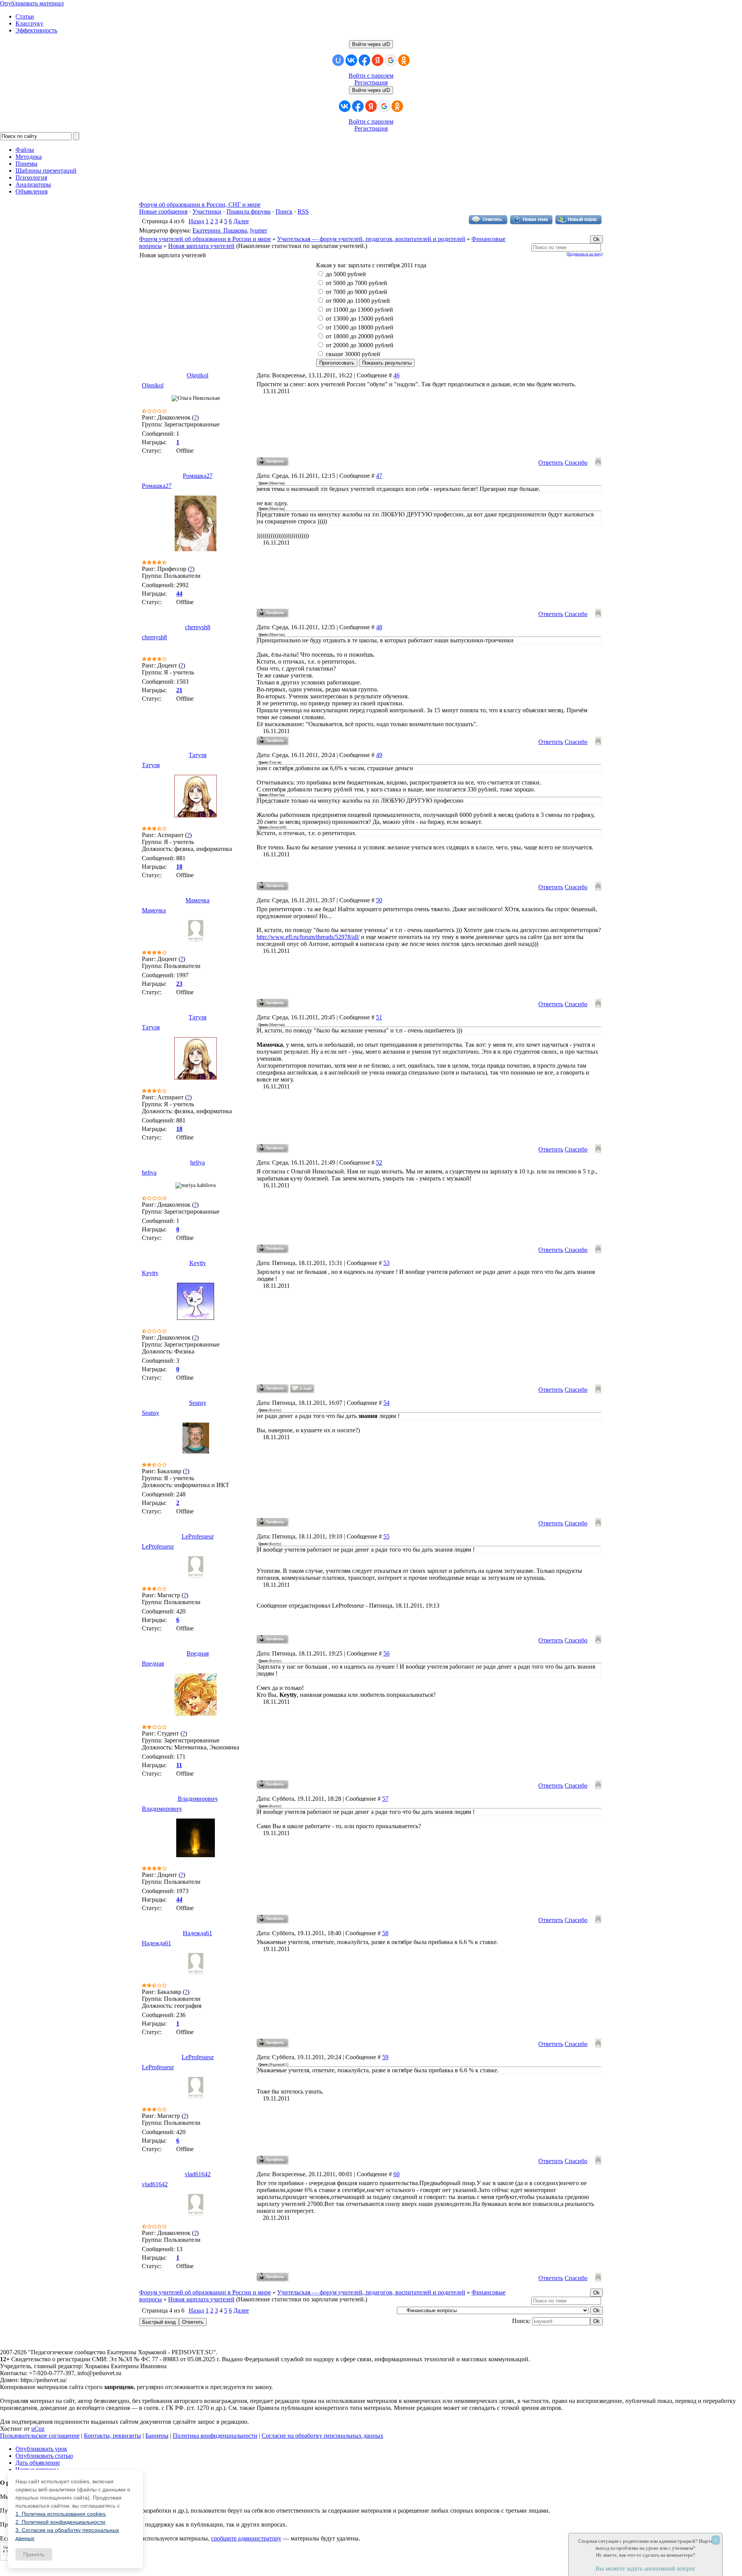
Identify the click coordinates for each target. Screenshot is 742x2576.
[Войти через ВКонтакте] (351, 60)
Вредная (198, 1653)
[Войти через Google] (391, 60)
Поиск (284, 211)
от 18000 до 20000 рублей (360, 336)
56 (386, 1653)
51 (379, 1017)
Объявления (31, 191)
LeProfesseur (198, 1536)
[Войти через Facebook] (364, 60)
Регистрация (371, 82)
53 (386, 1263)
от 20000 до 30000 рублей (360, 345)
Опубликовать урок (41, 2449)
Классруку (29, 23)
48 (379, 627)
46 (397, 375)
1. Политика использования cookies (60, 2514)
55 (386, 1536)
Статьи (25, 16)
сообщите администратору (246, 2538)
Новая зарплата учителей (201, 246)
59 (385, 2057)
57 (385, 1799)
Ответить (551, 463)
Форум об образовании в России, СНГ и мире (200, 205)
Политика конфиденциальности (215, 2436)
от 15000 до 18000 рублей (360, 327)
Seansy (198, 1403)
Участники (207, 211)
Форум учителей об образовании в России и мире (205, 239)
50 (379, 900)
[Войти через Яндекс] (378, 60)
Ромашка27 (198, 476)
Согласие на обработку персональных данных (322, 2436)
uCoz (38, 2429)
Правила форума (248, 211)
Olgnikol (197, 375)
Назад (196, 221)
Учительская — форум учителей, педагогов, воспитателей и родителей (371, 239)
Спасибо (576, 463)
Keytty (198, 1263)
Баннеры (157, 2436)
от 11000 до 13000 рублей (359, 310)
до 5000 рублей (346, 274)
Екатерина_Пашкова (220, 230)
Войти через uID (371, 44)
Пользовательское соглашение (40, 2436)
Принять (34, 2554)
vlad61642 (198, 2174)
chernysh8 (198, 627)
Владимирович (198, 1799)
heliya (197, 1162)
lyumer (259, 230)
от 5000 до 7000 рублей (357, 283)
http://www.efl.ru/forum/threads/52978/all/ (308, 937)
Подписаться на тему (585, 254)
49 (379, 755)
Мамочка (197, 900)
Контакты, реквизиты (112, 2436)
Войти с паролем (371, 76)
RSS (303, 211)
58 (385, 1933)
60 (397, 2174)
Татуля (197, 755)
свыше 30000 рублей (353, 354)
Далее (241, 221)
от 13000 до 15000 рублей (360, 318)
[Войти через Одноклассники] (404, 60)
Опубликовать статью (44, 2456)
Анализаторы (33, 184)
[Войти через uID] (338, 60)
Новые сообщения (163, 211)
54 (386, 1403)
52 (379, 1162)
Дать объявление (38, 2463)
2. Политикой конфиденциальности (60, 2522)
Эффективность (36, 30)
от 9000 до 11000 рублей (358, 301)
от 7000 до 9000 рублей (357, 292)
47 (379, 476)
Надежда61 (197, 1933)
